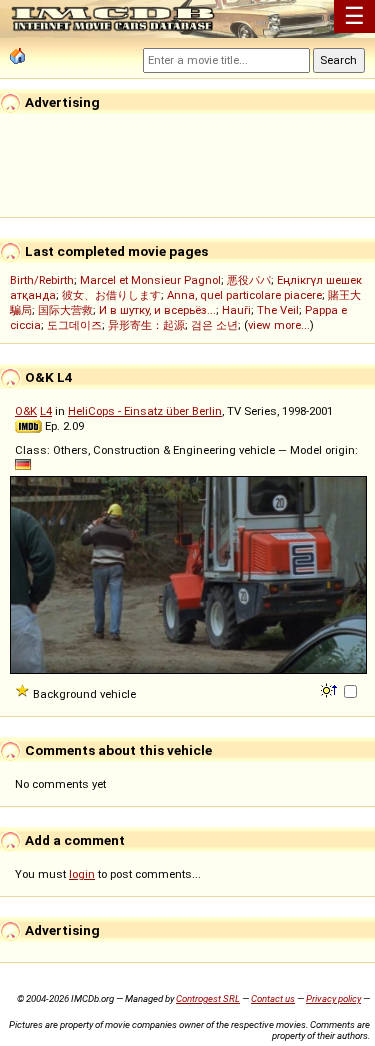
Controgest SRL (208, 998)
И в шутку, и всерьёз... (157, 310)
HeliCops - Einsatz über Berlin (145, 411)
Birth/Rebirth (42, 280)
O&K (26, 411)
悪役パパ (249, 280)
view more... (279, 325)
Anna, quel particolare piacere (244, 295)
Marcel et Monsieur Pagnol (150, 280)
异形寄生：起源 (146, 325)
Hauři (236, 310)
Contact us (273, 998)
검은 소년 (214, 325)
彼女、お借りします (111, 295)
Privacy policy (333, 998)
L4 (46, 411)
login (82, 874)
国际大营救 (65, 310)
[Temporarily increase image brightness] (330, 689)
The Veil (278, 310)
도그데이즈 (74, 325)
